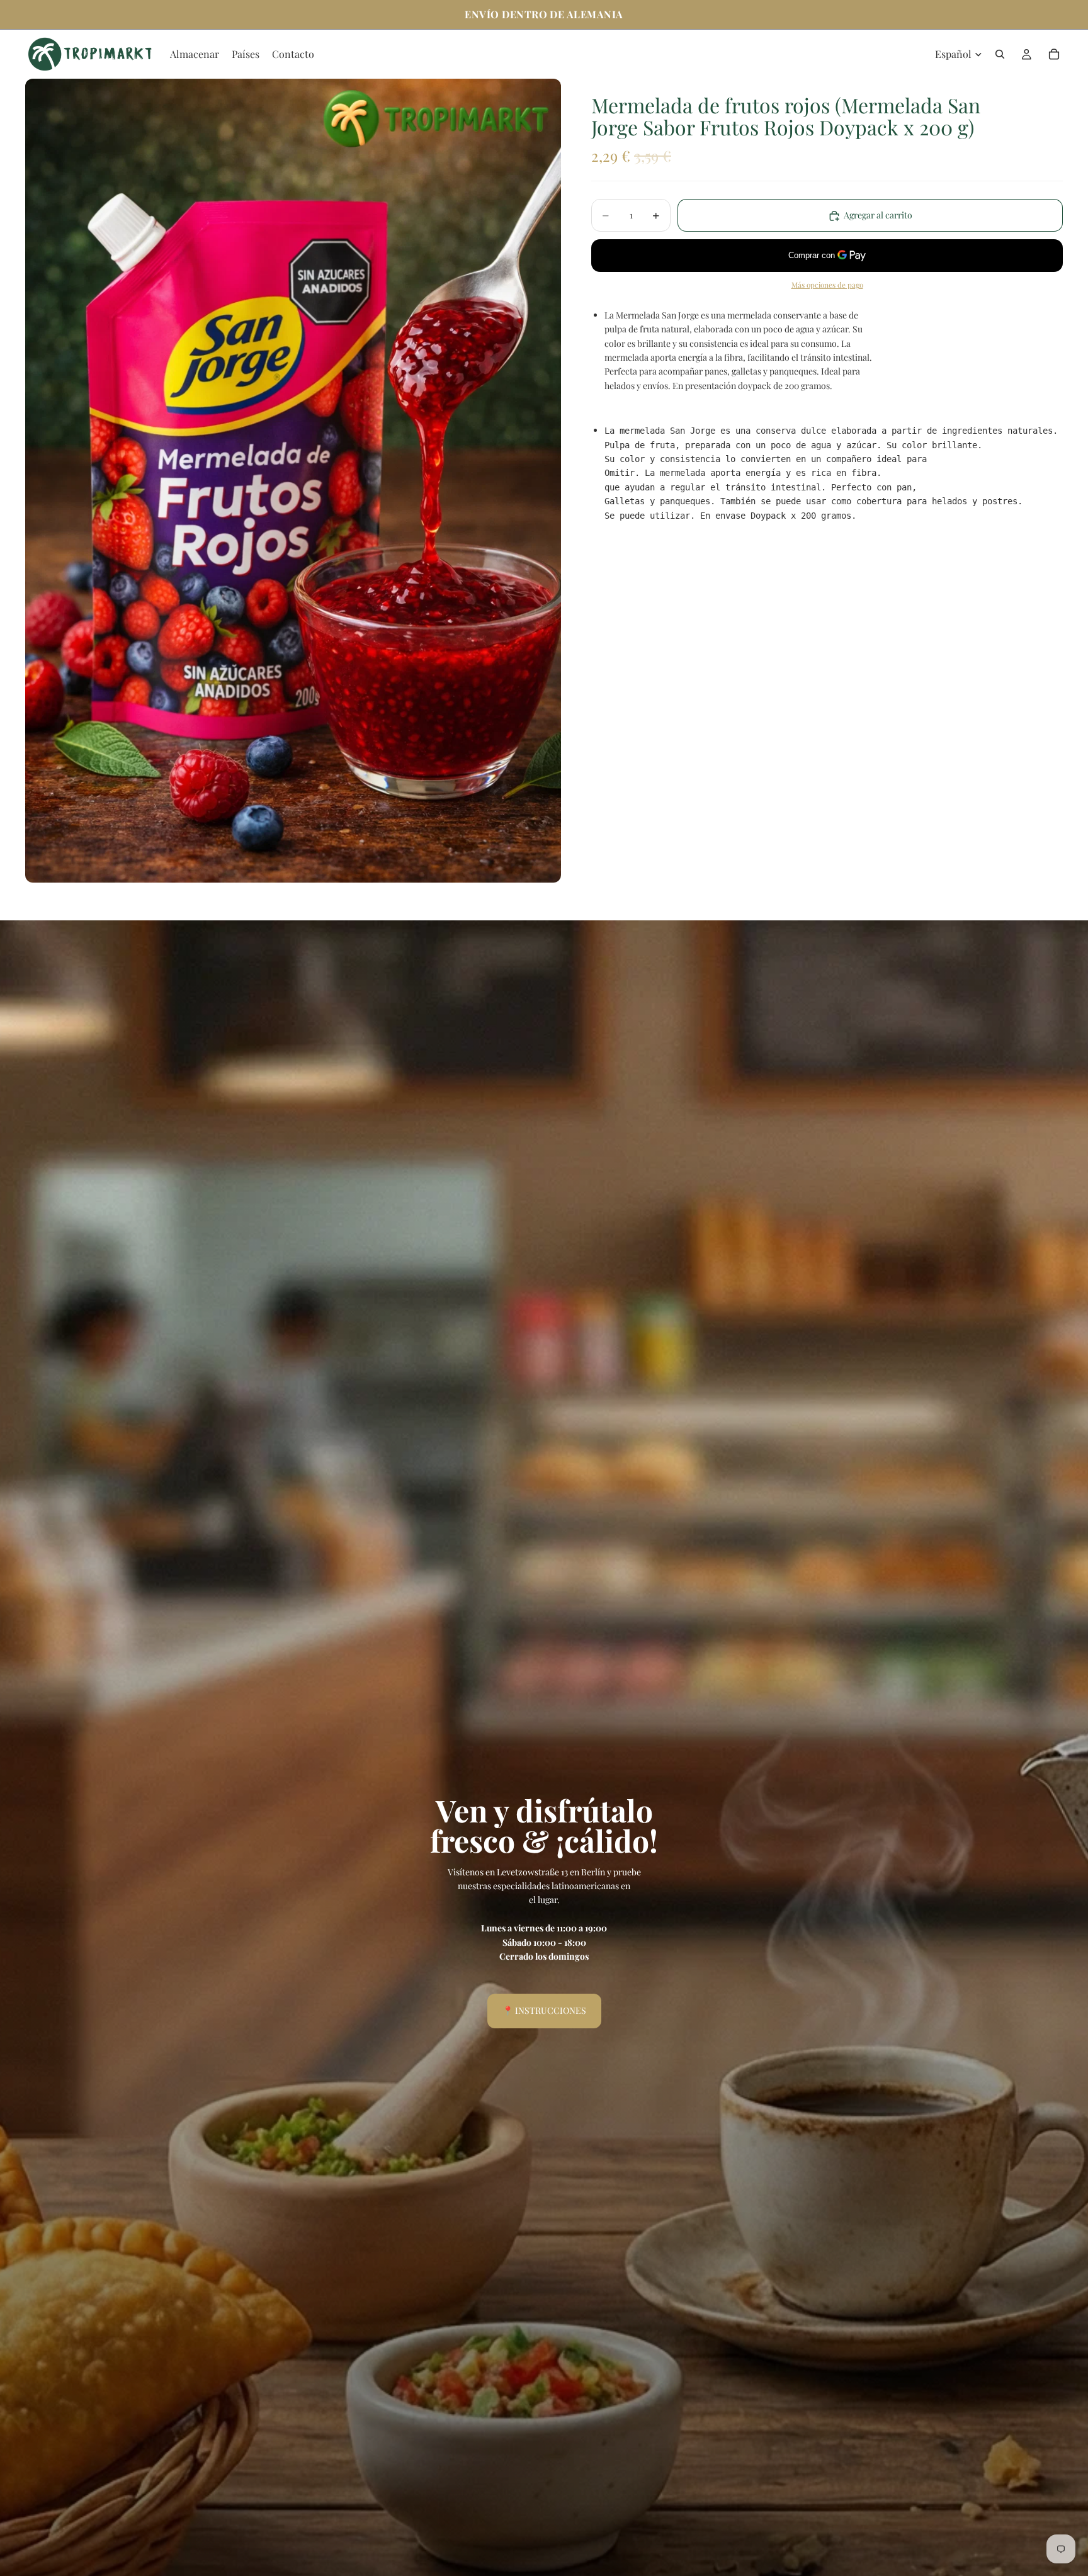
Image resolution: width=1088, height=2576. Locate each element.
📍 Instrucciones (544, 2010)
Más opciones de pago (827, 285)
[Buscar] (1000, 54)
